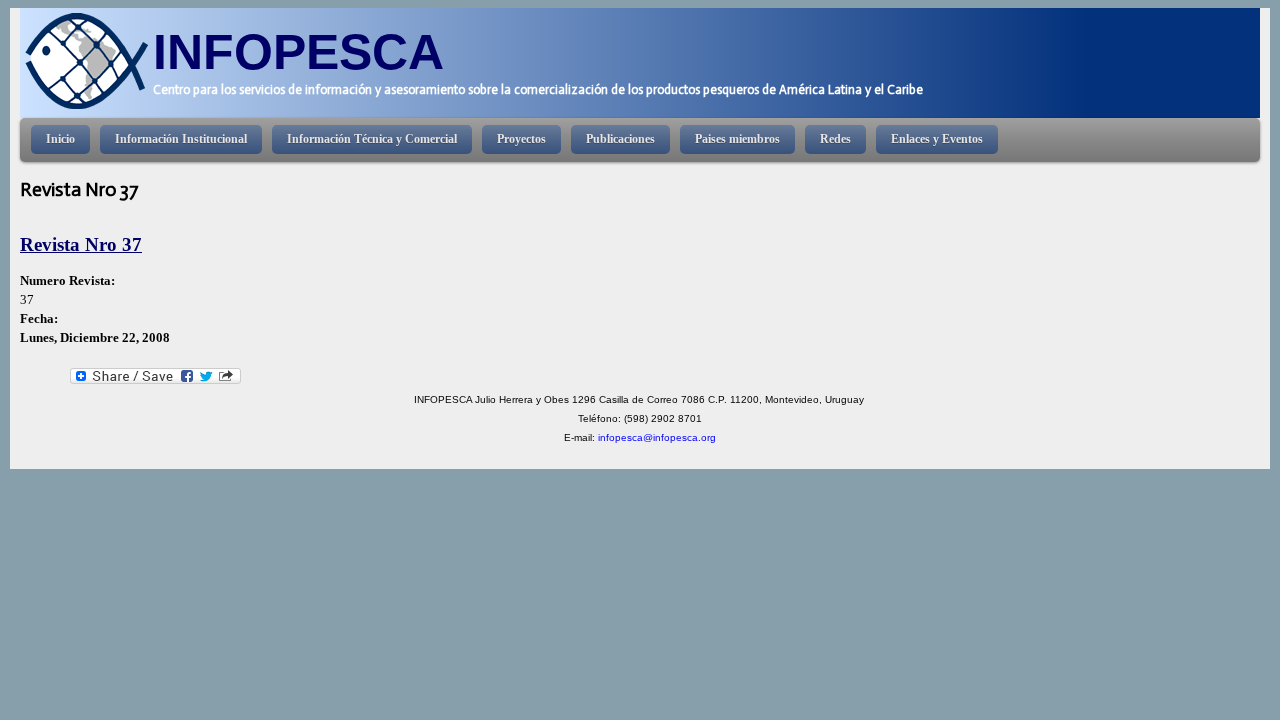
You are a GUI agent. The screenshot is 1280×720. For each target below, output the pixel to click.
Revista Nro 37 (81, 244)
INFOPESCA (298, 51)
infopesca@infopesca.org (657, 437)
